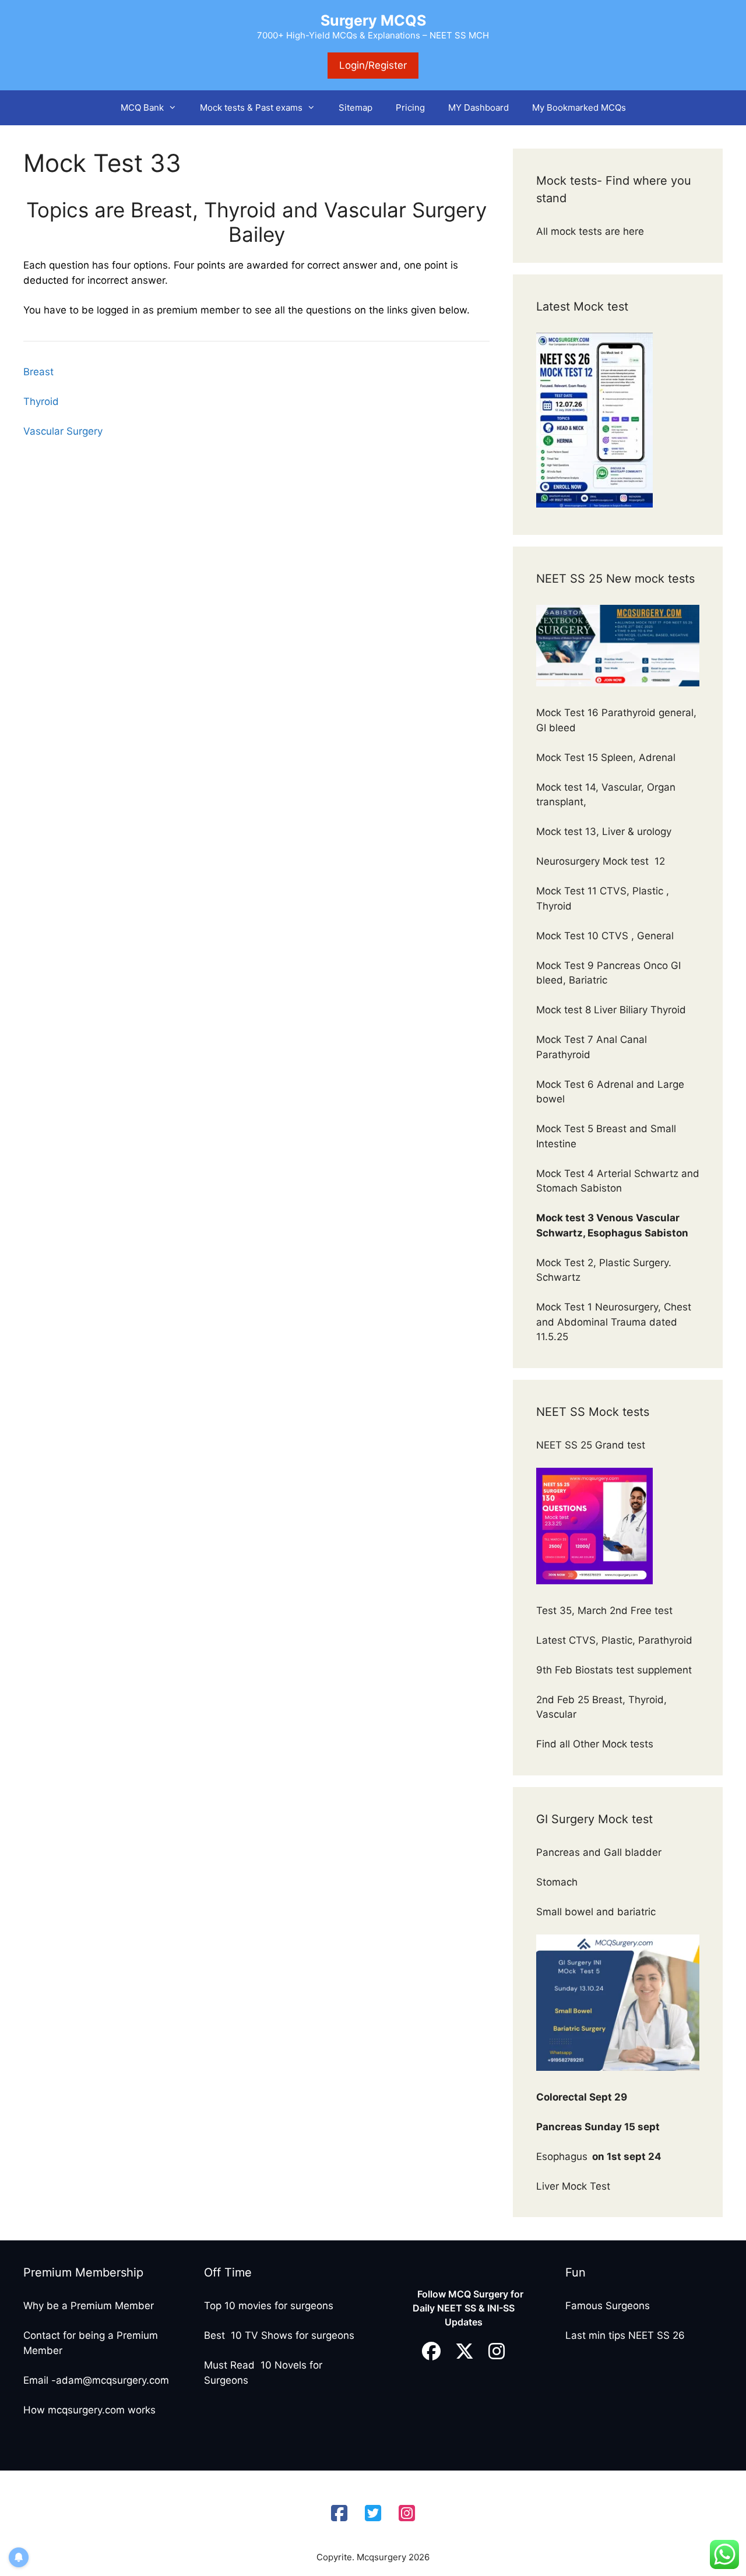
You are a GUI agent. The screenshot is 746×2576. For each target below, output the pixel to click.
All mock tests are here (592, 231)
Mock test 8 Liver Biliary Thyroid (611, 1010)
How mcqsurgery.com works (89, 2410)
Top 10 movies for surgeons (269, 2306)
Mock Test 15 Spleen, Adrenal (606, 757)
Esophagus (599, 2156)
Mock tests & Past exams (251, 108)
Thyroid (41, 401)
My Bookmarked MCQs (579, 108)
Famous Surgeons (608, 2306)
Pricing (410, 108)
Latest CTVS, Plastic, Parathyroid (614, 1640)
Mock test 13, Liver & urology (604, 831)
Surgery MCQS (373, 20)
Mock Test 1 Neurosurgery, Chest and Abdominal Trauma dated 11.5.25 (614, 1322)
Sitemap (356, 108)
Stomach (558, 1882)
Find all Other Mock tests (596, 1744)
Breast (38, 372)
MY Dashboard (478, 108)
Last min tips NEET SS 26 (625, 2335)
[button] (176, 108)
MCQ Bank (142, 108)
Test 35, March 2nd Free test (606, 1611)
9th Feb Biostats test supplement (614, 1670)
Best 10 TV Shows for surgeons (279, 2335)
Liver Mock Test (573, 2186)
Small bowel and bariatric (596, 1912)
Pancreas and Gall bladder (600, 1852)
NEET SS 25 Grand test (592, 1445)
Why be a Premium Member (89, 2306)
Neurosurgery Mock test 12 (602, 861)
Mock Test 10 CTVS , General (605, 936)
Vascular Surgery (63, 431)
